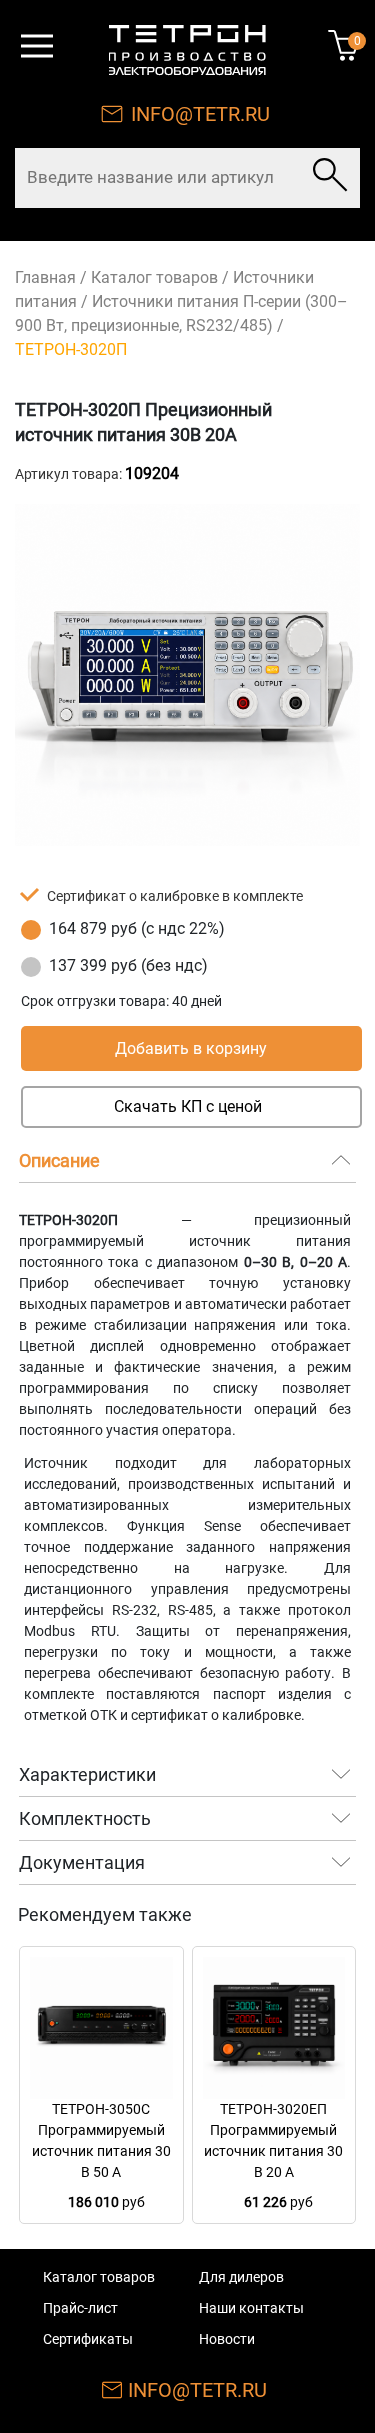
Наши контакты (251, 2308)
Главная (45, 277)
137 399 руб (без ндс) (128, 965)
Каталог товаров (154, 277)
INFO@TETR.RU (200, 114)
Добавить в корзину (191, 1048)
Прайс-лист (80, 2308)
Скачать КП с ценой (188, 1106)
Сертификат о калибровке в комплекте (175, 896)
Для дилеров (241, 2277)
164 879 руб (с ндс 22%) (137, 928)
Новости (227, 2339)
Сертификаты (88, 2339)
